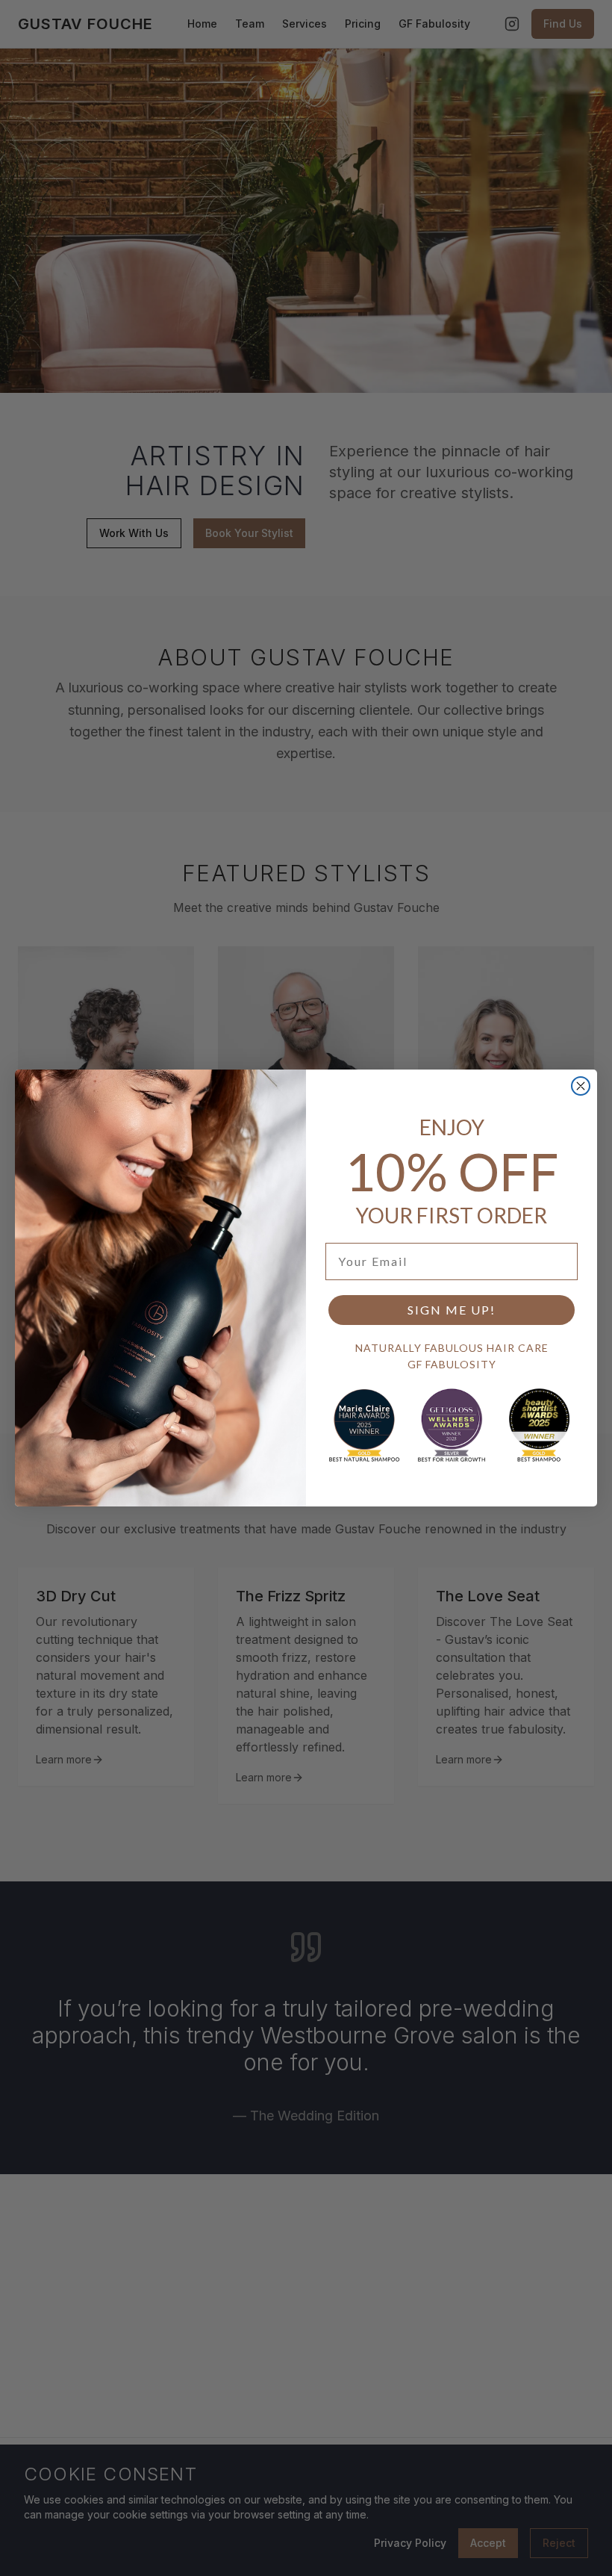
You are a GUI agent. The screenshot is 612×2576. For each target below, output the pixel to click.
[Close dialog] (581, 1086)
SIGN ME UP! (452, 1310)
